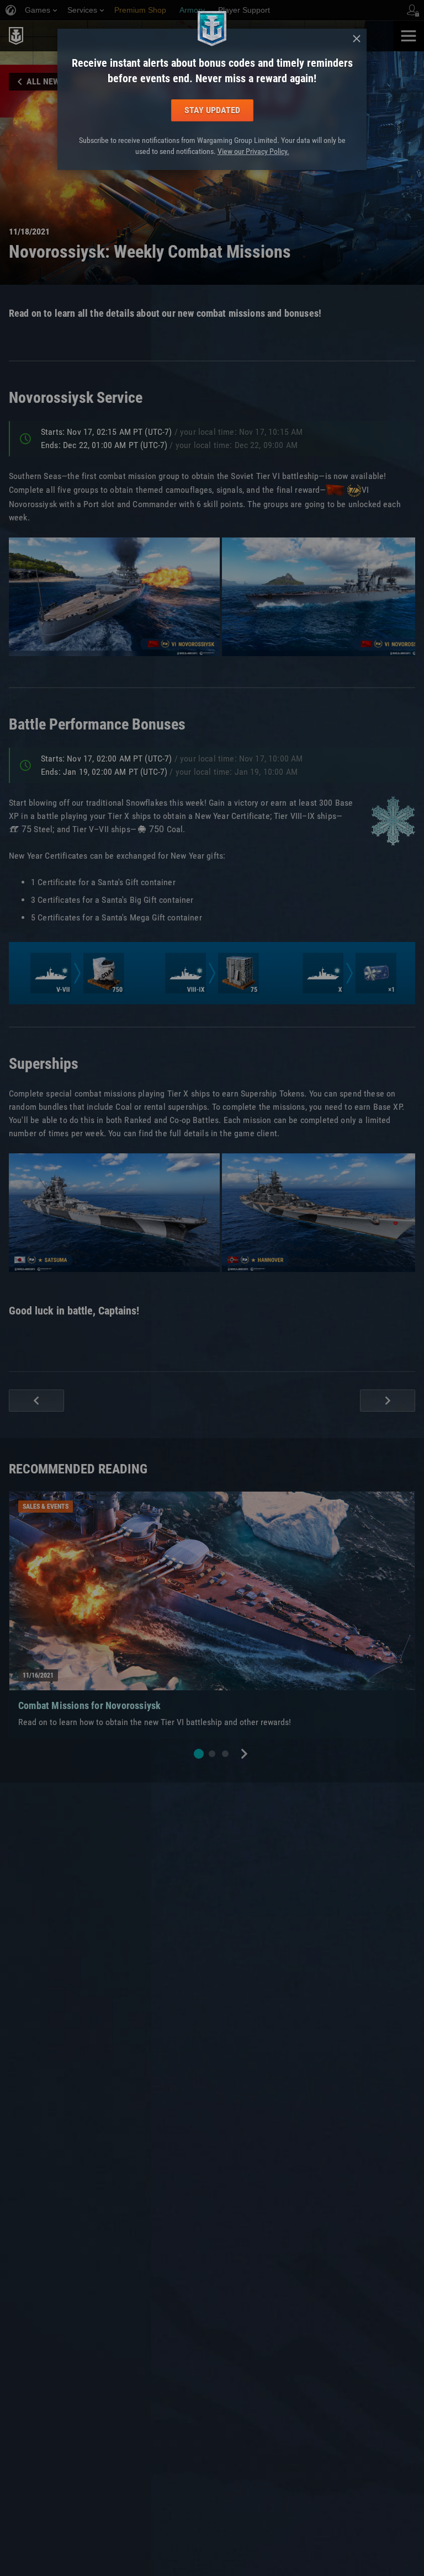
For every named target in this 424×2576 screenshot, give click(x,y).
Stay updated (212, 110)
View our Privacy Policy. (253, 151)
